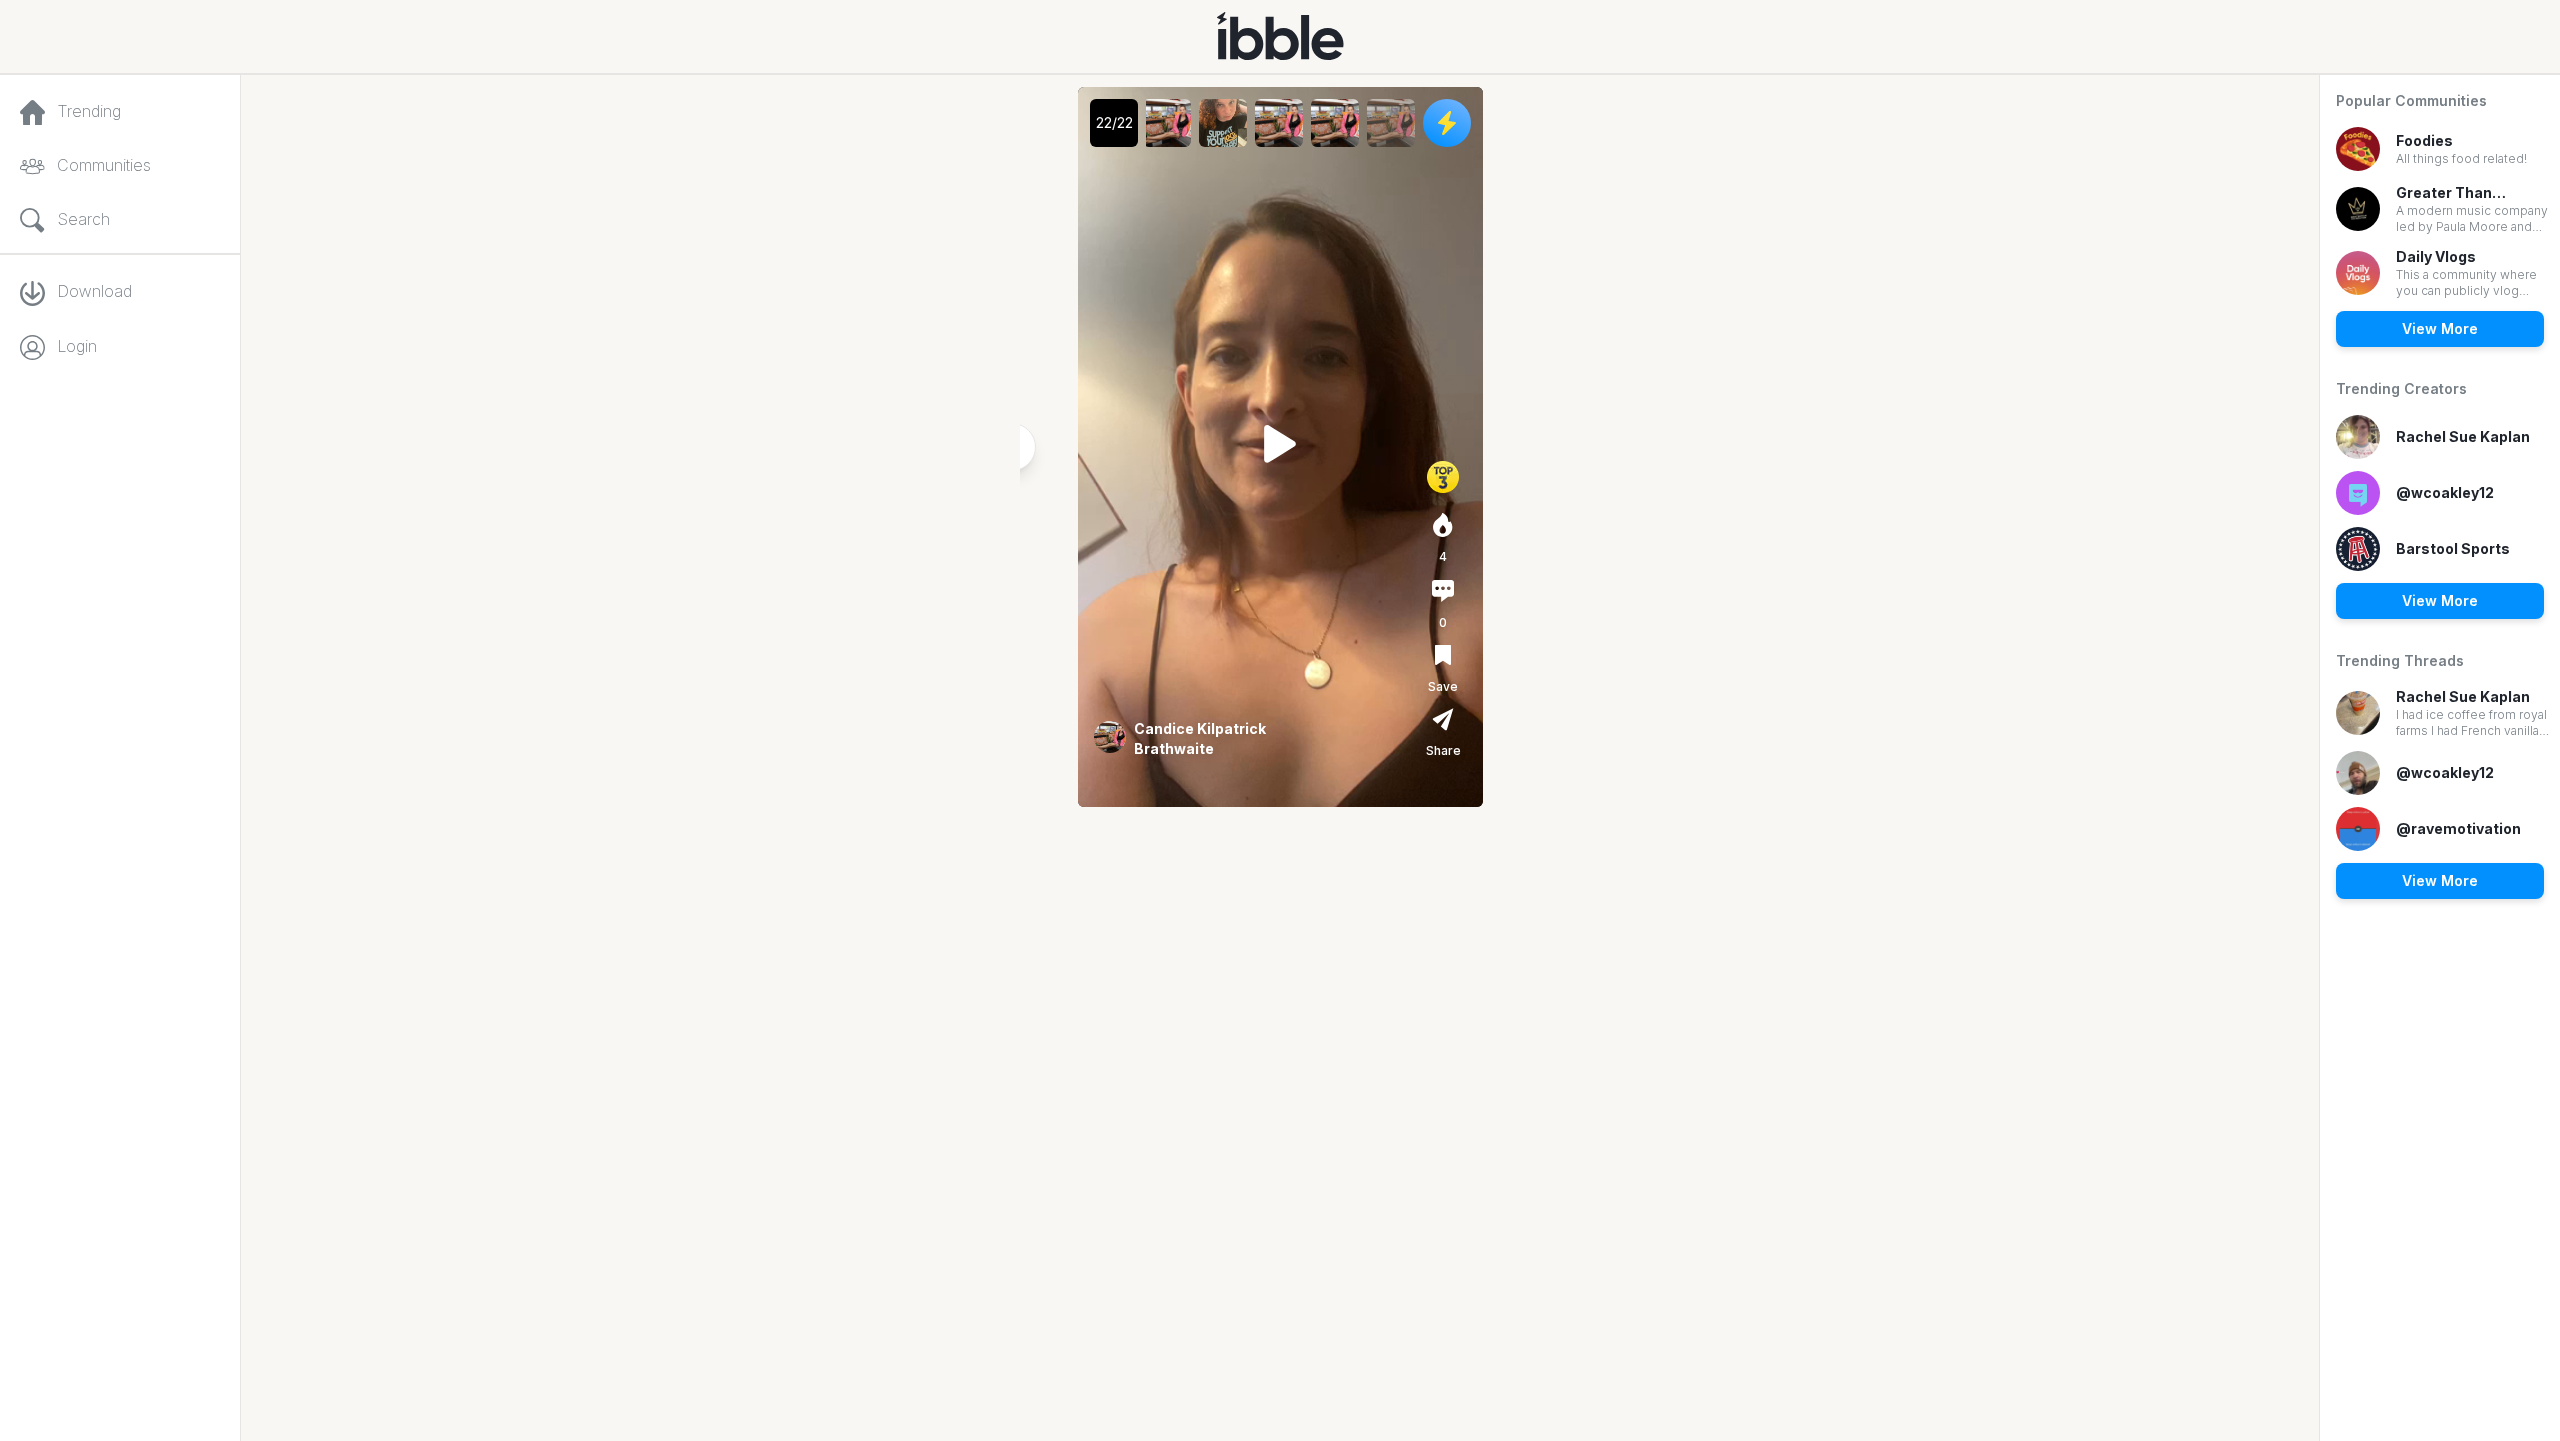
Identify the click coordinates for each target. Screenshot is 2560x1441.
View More (2440, 328)
